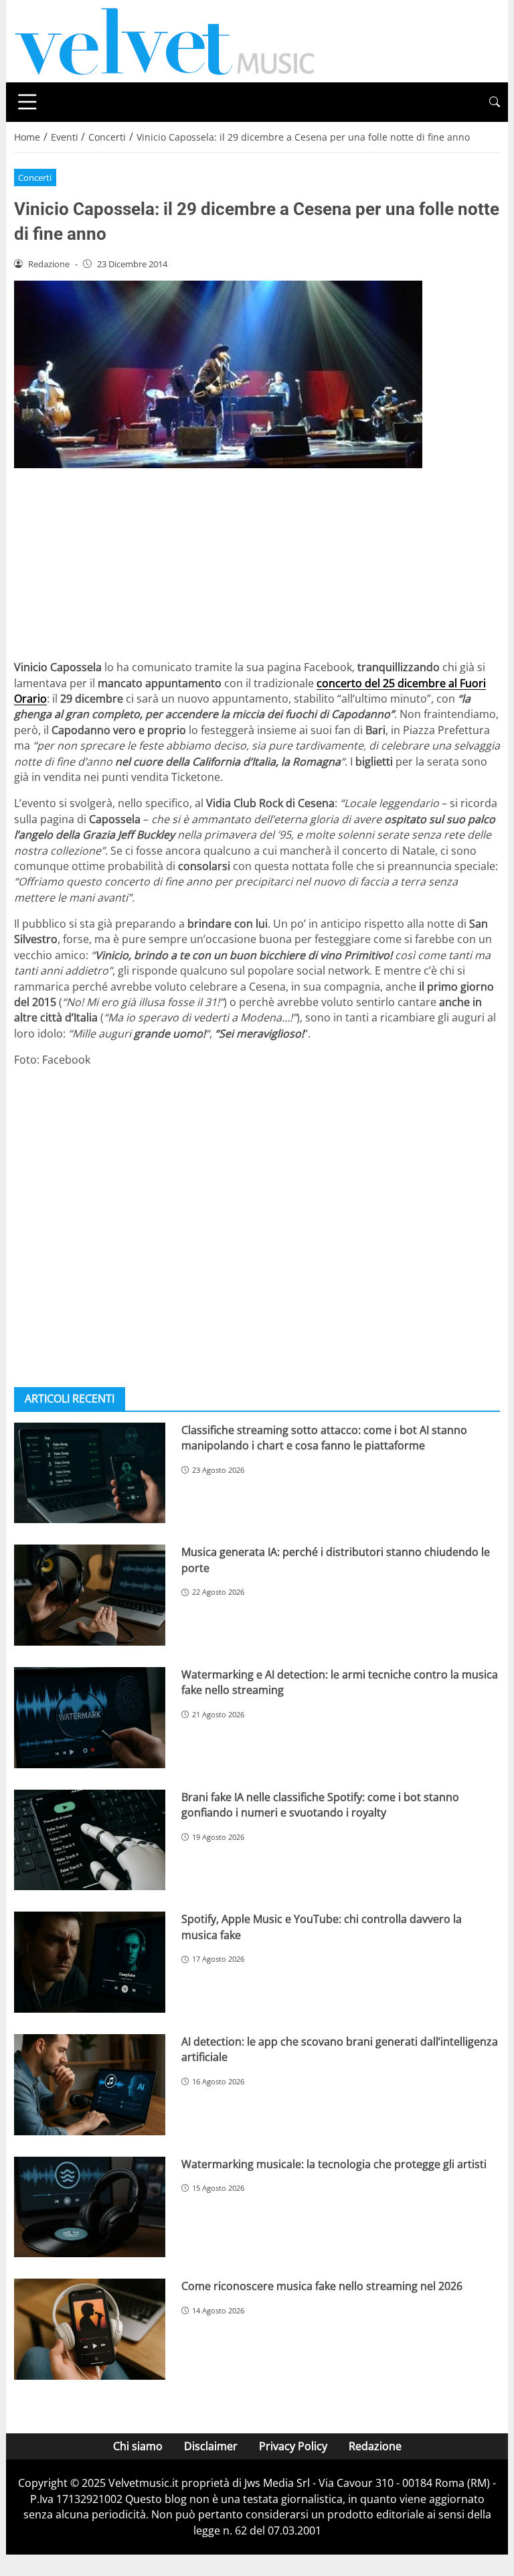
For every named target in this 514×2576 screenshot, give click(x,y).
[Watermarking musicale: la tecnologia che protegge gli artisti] (90, 2207)
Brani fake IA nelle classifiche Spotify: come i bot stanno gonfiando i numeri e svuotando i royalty (320, 1805)
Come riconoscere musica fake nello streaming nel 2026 (322, 2286)
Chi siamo (138, 2446)
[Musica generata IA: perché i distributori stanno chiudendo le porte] (90, 1595)
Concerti (35, 177)
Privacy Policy (293, 2446)
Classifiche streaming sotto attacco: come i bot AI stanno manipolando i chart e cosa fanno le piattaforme (324, 1438)
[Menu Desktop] (27, 102)
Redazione (375, 2446)
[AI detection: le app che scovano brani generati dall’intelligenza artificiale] (90, 2085)
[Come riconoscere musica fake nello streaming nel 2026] (90, 2329)
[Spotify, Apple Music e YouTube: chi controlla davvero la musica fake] (90, 1962)
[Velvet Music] (165, 40)
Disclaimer (211, 2446)
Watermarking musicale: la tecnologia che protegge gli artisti (334, 2164)
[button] (495, 102)
